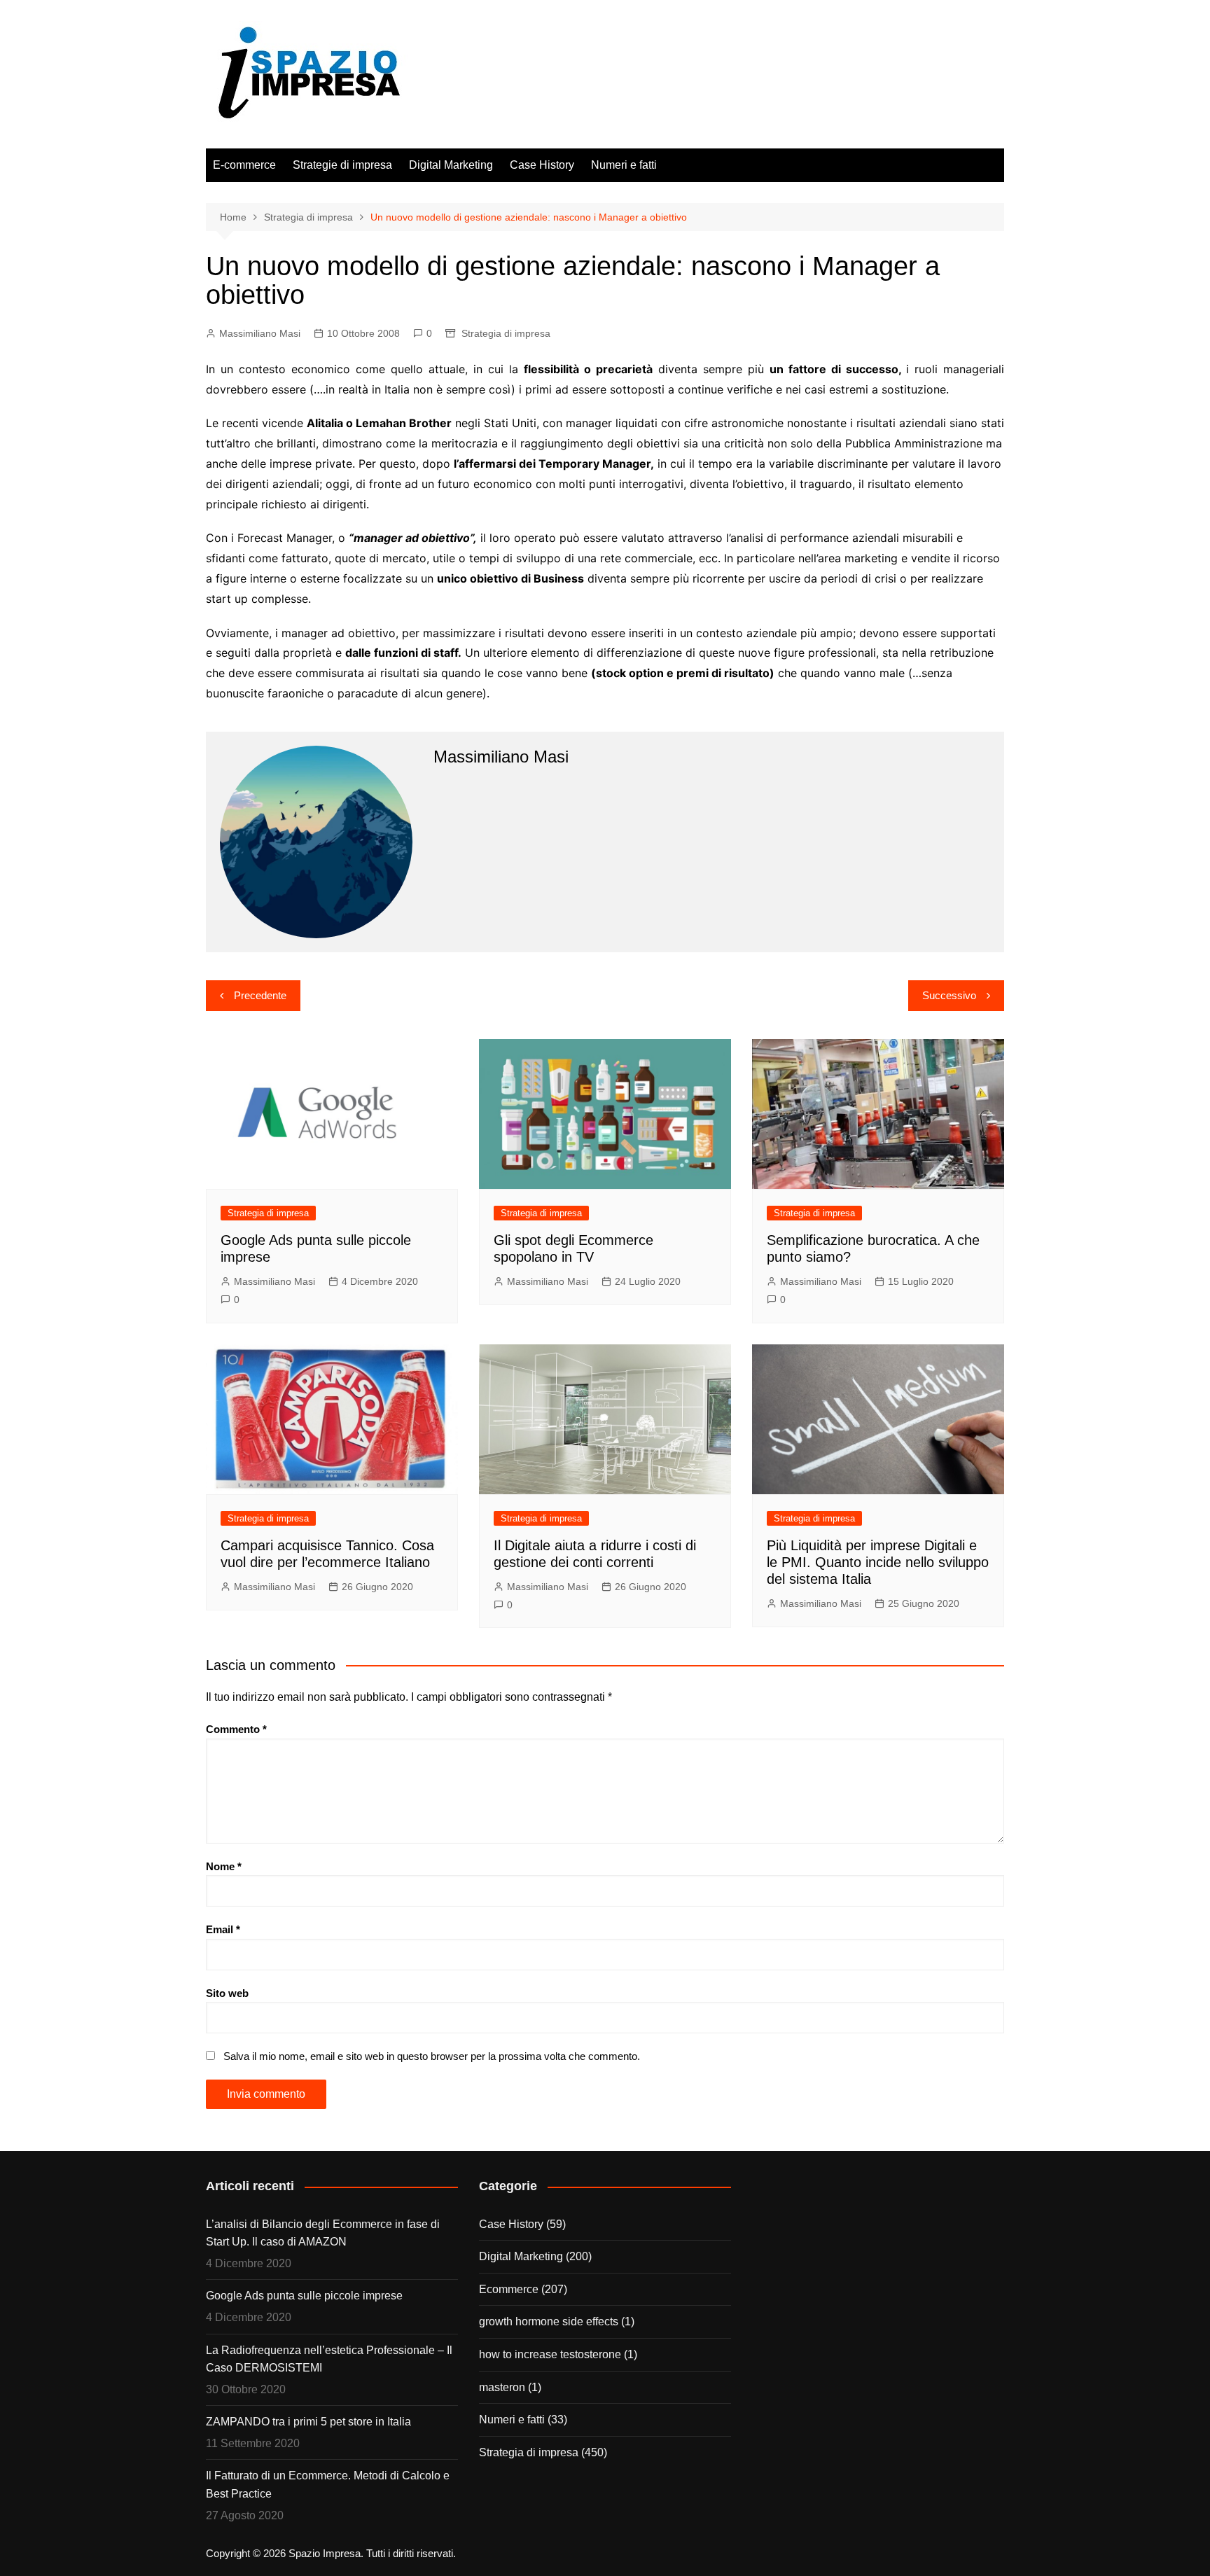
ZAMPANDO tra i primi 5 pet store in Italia (308, 2422)
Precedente (260, 995)
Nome (224, 1866)
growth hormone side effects (549, 2321)
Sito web (227, 1993)
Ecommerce (509, 2289)
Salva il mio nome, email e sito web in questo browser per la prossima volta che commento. (432, 2056)
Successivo (949, 995)
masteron (502, 2387)
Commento (236, 1729)
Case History (542, 165)
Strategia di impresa (506, 333)
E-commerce (244, 165)
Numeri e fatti (624, 165)
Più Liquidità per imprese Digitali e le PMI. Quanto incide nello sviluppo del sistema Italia (878, 1562)
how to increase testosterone (550, 2354)
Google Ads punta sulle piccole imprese (304, 2296)
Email (223, 1929)
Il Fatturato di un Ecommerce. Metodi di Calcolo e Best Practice (328, 2485)
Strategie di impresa (342, 165)
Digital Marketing (451, 165)
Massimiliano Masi (260, 333)
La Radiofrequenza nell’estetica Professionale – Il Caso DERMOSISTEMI (329, 2359)
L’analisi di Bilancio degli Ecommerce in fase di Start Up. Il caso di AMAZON (323, 2233)
